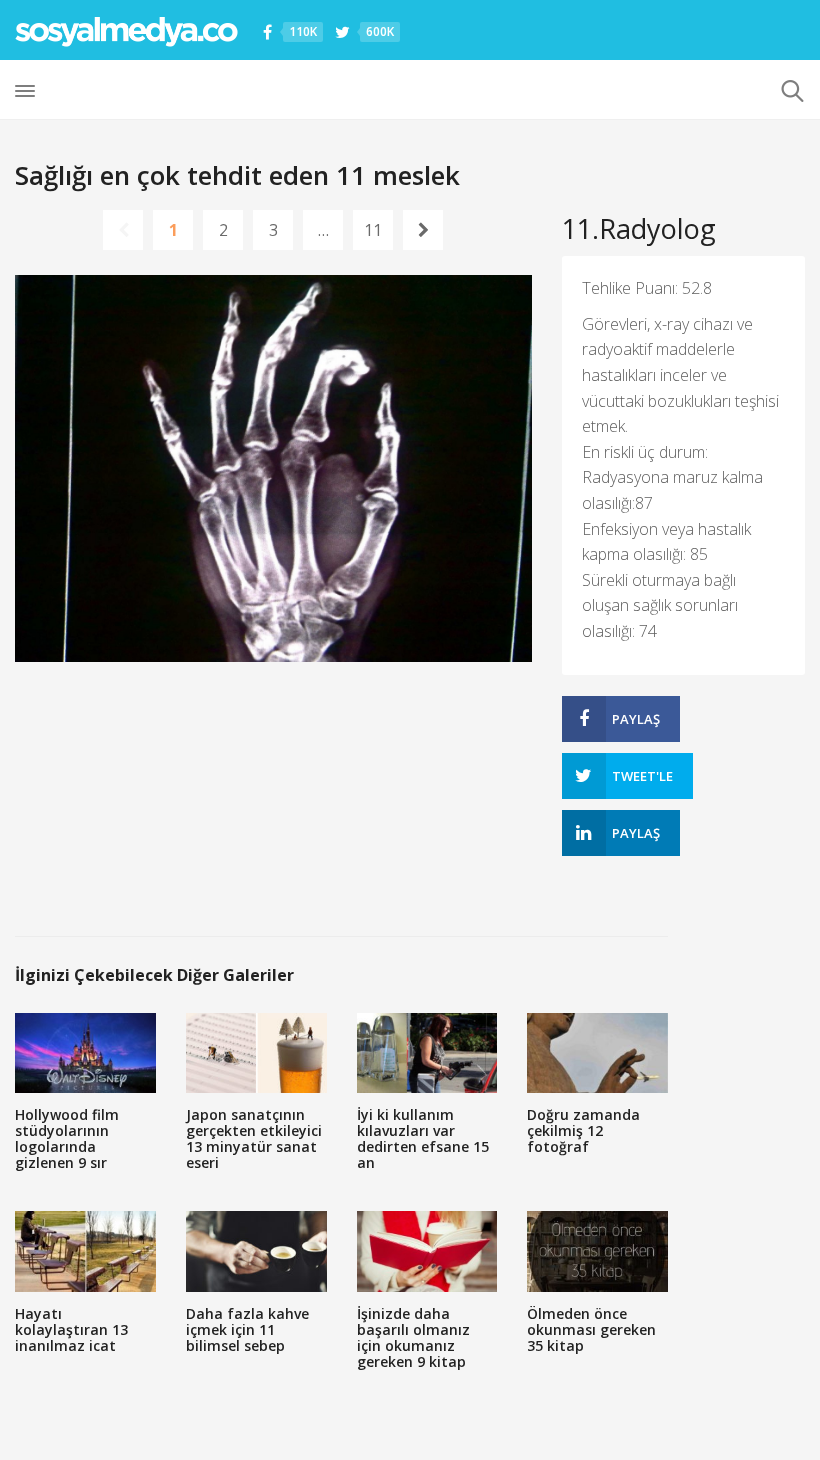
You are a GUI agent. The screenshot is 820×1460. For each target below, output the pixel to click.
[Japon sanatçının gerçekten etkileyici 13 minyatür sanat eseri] (256, 1053)
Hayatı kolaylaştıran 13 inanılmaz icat (71, 1329)
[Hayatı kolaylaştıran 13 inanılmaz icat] (85, 1251)
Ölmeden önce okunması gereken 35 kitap (591, 1329)
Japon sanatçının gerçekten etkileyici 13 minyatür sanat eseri (254, 1138)
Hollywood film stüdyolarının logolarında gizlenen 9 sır (67, 1138)
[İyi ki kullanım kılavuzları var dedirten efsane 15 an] (427, 1053)
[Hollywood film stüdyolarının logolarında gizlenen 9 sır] (85, 1053)
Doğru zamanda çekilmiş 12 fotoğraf (583, 1130)
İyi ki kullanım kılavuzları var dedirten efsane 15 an (423, 1138)
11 (373, 230)
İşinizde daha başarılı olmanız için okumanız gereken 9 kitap (413, 1337)
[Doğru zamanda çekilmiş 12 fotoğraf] (597, 1053)
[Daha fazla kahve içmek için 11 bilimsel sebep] (256, 1251)
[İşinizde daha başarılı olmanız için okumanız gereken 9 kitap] (427, 1251)
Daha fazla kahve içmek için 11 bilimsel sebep (247, 1329)
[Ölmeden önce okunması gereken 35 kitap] (597, 1251)
